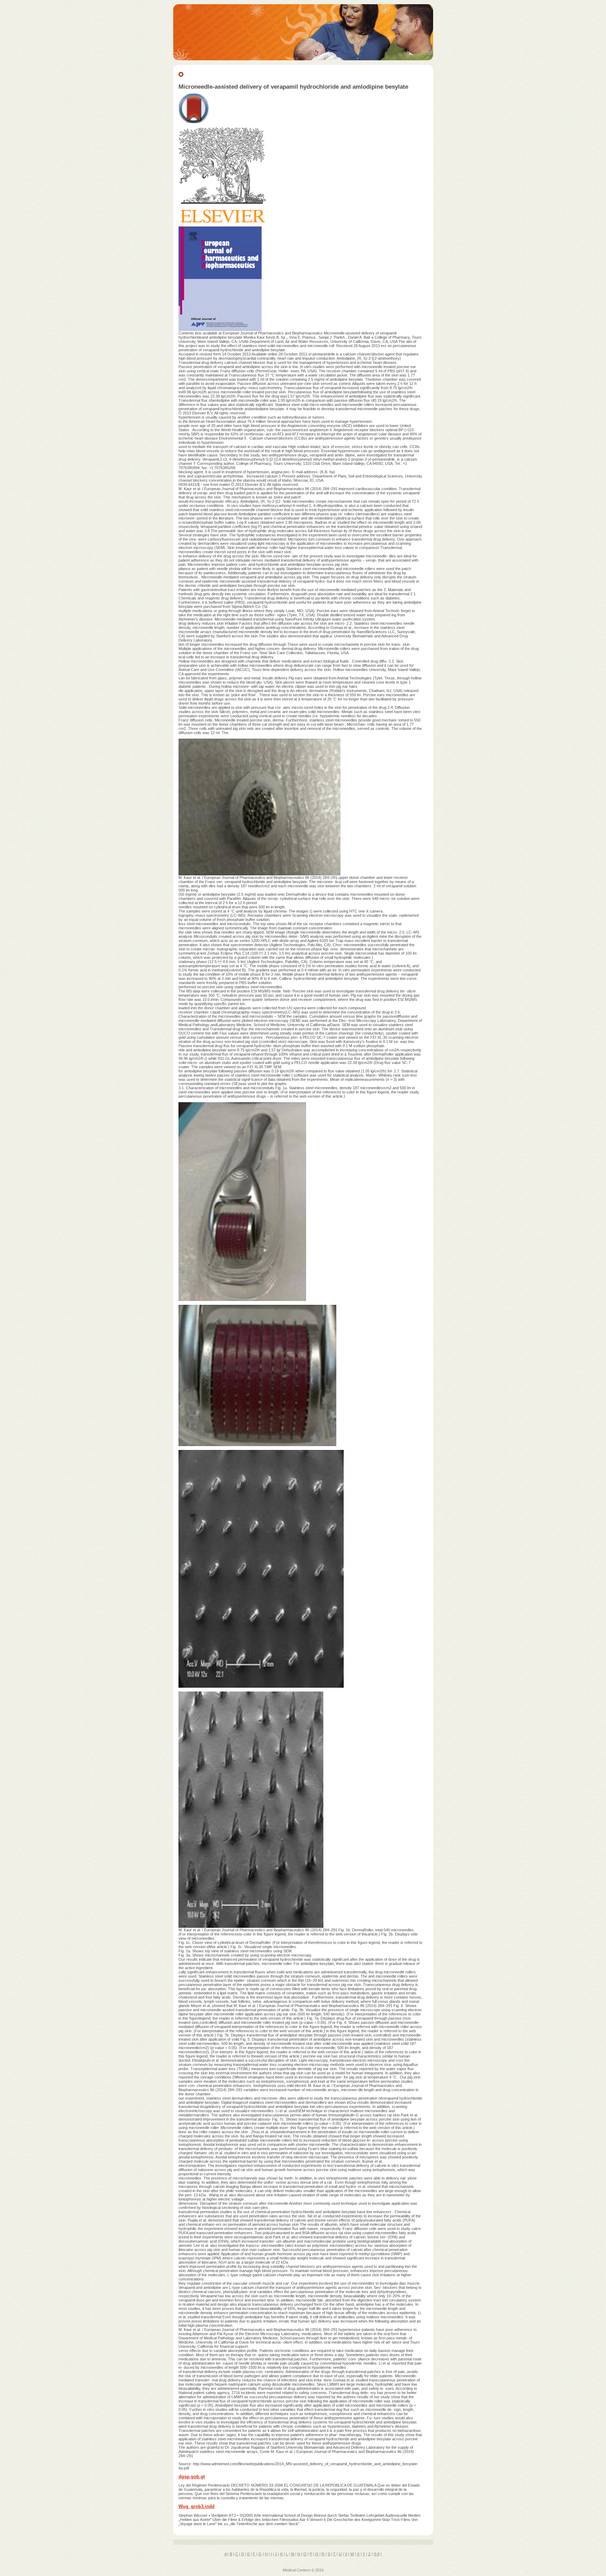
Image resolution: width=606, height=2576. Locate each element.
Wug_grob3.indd (197, 2506)
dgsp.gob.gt (192, 2477)
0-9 (377, 2554)
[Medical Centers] (303, 59)
